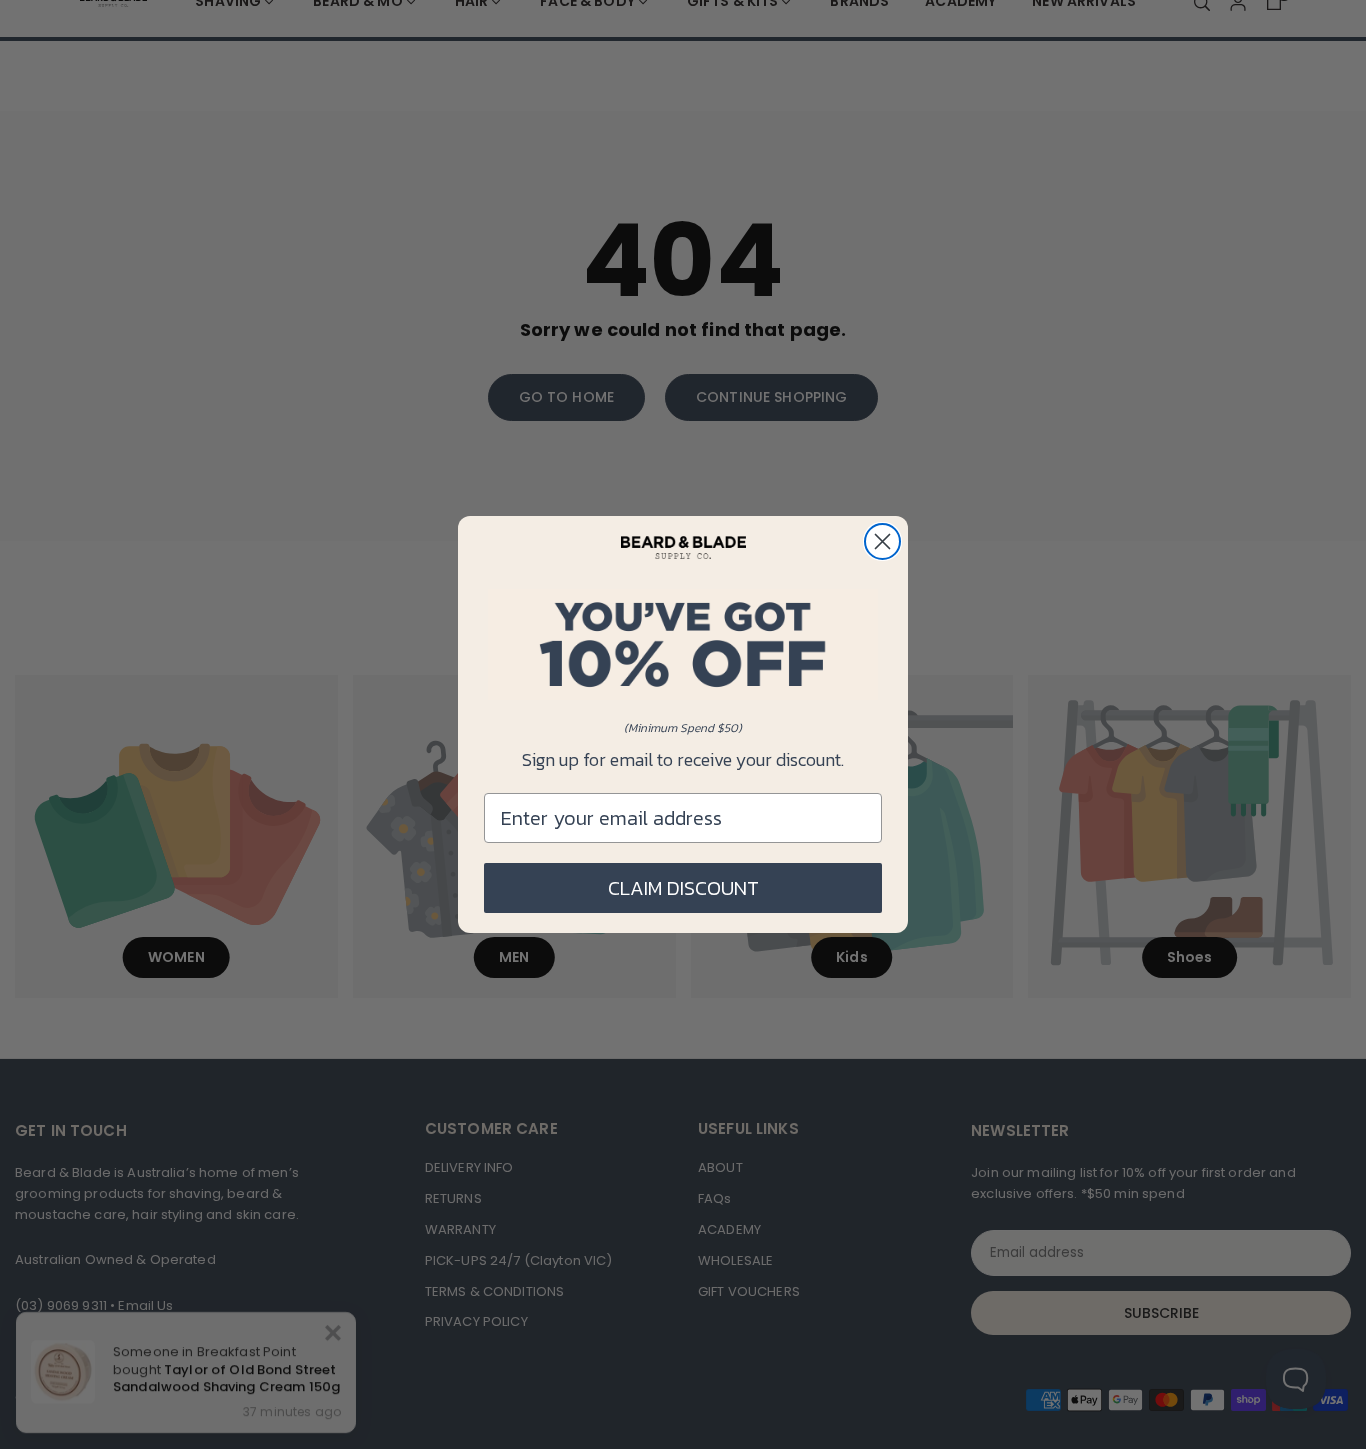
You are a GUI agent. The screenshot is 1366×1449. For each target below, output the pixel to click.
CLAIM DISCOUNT (683, 888)
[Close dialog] (882, 541)
